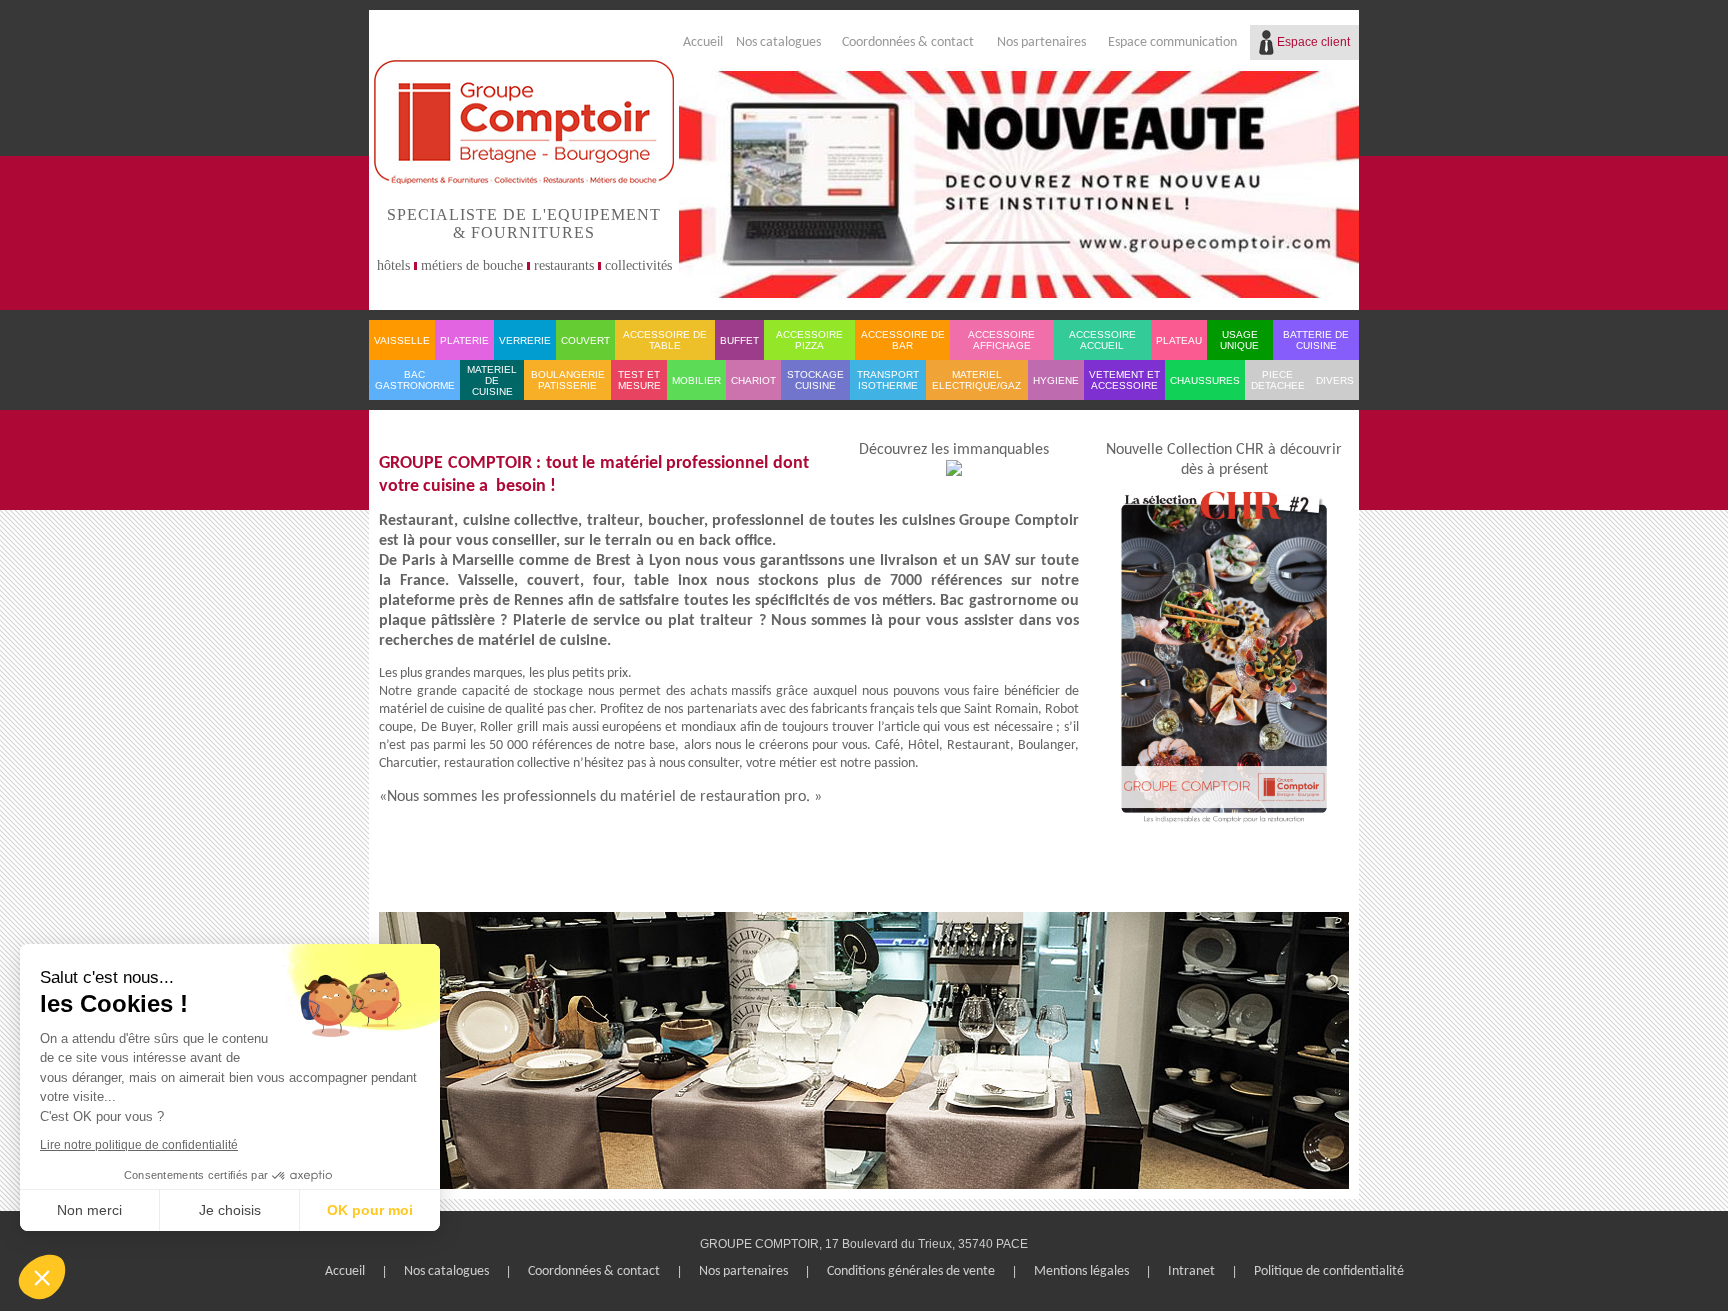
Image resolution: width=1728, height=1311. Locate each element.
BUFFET (739, 340)
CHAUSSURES (1205, 380)
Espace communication (1172, 42)
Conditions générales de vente (911, 1271)
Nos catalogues (778, 42)
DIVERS (1335, 380)
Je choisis (230, 1210)
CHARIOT (753, 380)
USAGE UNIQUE (1239, 340)
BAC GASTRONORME (415, 380)
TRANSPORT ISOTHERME (888, 380)
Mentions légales (1081, 1271)
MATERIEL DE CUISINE (492, 380)
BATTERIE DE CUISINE (1316, 340)
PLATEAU (1179, 340)
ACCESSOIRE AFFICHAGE (1001, 340)
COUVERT (585, 340)
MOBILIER (696, 380)
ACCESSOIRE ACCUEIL (1102, 340)
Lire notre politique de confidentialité (139, 1145)
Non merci (89, 1210)
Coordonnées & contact (908, 42)
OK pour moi (370, 1210)
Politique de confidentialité (1329, 1271)
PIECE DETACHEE (1278, 380)
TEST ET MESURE (639, 380)
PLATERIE (464, 340)
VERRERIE (525, 340)
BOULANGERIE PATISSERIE (568, 380)
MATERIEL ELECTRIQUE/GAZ (976, 380)
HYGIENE (1056, 380)
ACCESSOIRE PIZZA (809, 340)
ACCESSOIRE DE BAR (903, 340)
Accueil (703, 42)
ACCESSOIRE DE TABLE (665, 340)
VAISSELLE (402, 340)
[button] (42, 1277)
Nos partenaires (1041, 42)
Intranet (1191, 1271)
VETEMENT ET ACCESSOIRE (1124, 380)
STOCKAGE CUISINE (815, 380)
